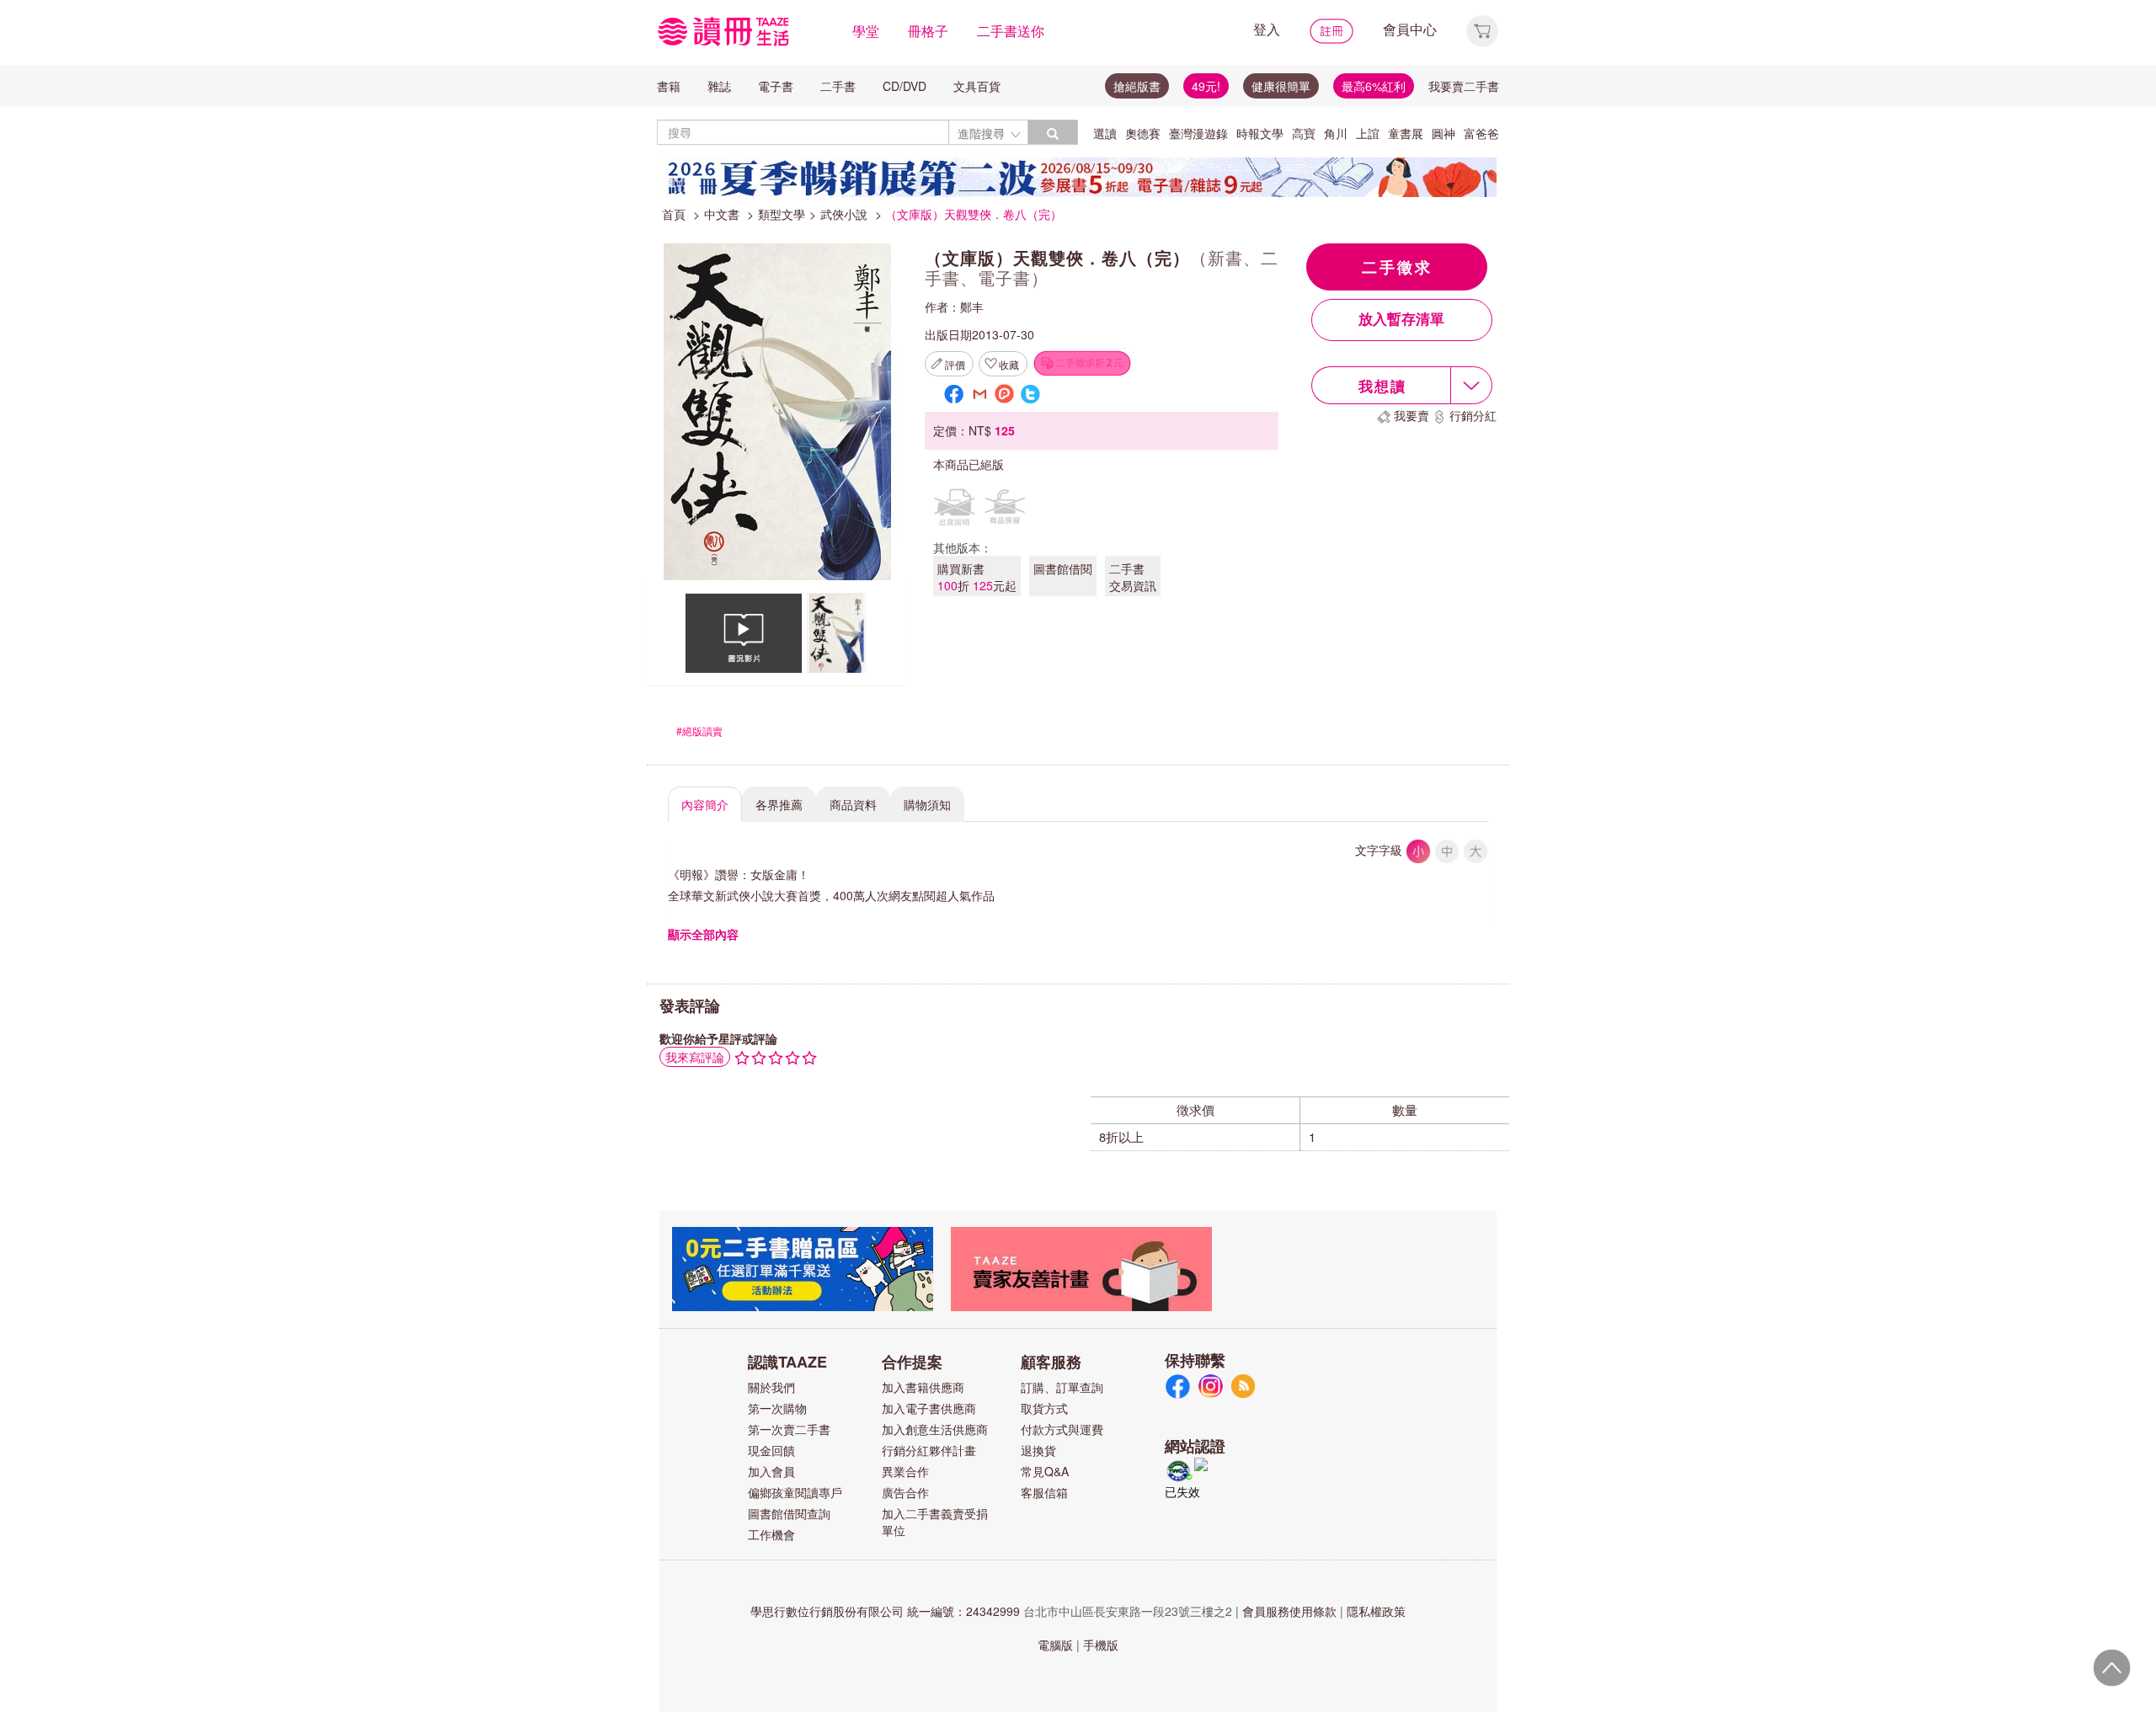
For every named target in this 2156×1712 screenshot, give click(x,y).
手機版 (1101, 1645)
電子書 (776, 86)
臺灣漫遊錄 (1198, 133)
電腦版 (1055, 1645)
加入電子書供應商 (929, 1408)
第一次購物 (777, 1408)
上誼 (1368, 133)
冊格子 (928, 31)
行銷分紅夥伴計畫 (929, 1450)
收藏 (1009, 364)
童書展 (1406, 133)
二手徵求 (1397, 267)
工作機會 (771, 1534)
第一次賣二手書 (789, 1429)
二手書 (838, 86)
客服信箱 (1044, 1492)
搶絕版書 (1137, 86)
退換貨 (1038, 1450)
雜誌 (719, 86)
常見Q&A (1045, 1471)
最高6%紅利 (1374, 86)
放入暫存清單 (1401, 320)
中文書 (722, 214)
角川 (1336, 133)
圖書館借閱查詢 (789, 1513)
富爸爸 (1481, 133)
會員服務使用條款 (1289, 1611)
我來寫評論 (695, 1057)
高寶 (1304, 133)
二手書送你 (1011, 31)
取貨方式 (1044, 1408)
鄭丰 (972, 307)
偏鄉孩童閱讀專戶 (795, 1492)
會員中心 (1410, 29)
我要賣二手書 (1464, 86)
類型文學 (782, 214)
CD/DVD (905, 86)
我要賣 (1412, 415)
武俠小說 (844, 214)
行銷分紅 (1473, 415)
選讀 (1105, 133)
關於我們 (771, 1387)
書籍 (669, 86)
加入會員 (771, 1471)
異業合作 (905, 1471)
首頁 (674, 214)
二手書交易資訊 (1133, 577)
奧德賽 (1143, 133)
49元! (1206, 86)
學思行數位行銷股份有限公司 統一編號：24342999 (885, 1611)
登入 (1267, 29)
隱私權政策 (1376, 1611)
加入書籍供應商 (923, 1387)
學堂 (866, 31)
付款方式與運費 (1062, 1429)
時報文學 (1260, 133)
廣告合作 (905, 1492)
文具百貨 (977, 86)
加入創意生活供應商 (935, 1429)
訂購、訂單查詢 (1062, 1387)
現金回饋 (771, 1450)
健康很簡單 (1281, 86)
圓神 (1444, 133)
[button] (1482, 29)
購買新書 (977, 577)
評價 (955, 364)
